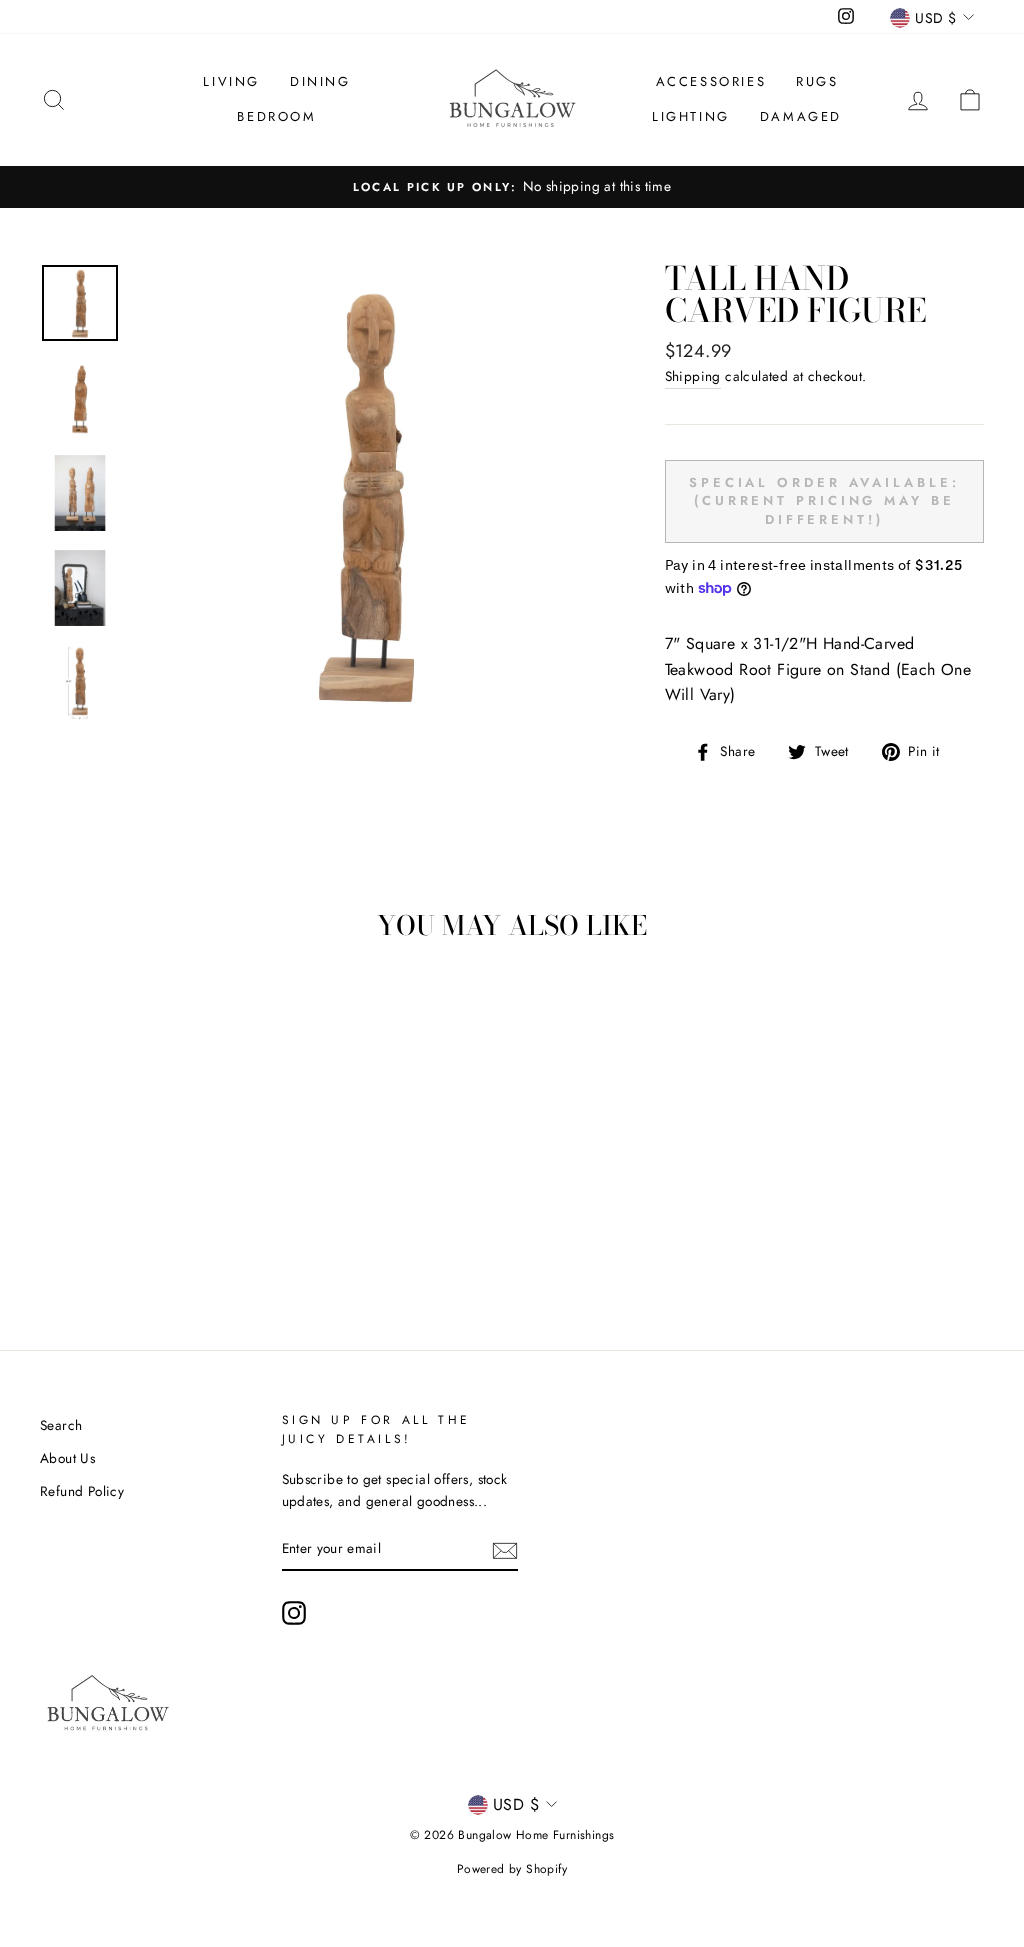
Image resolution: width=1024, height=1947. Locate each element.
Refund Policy (82, 1491)
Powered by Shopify (512, 1869)
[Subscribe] (505, 1549)
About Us (67, 1458)
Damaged (801, 116)
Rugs (817, 81)
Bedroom (276, 116)
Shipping (693, 376)
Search (61, 1425)
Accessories (711, 81)
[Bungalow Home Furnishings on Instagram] (294, 1613)
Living (231, 81)
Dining (320, 81)
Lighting (691, 116)
